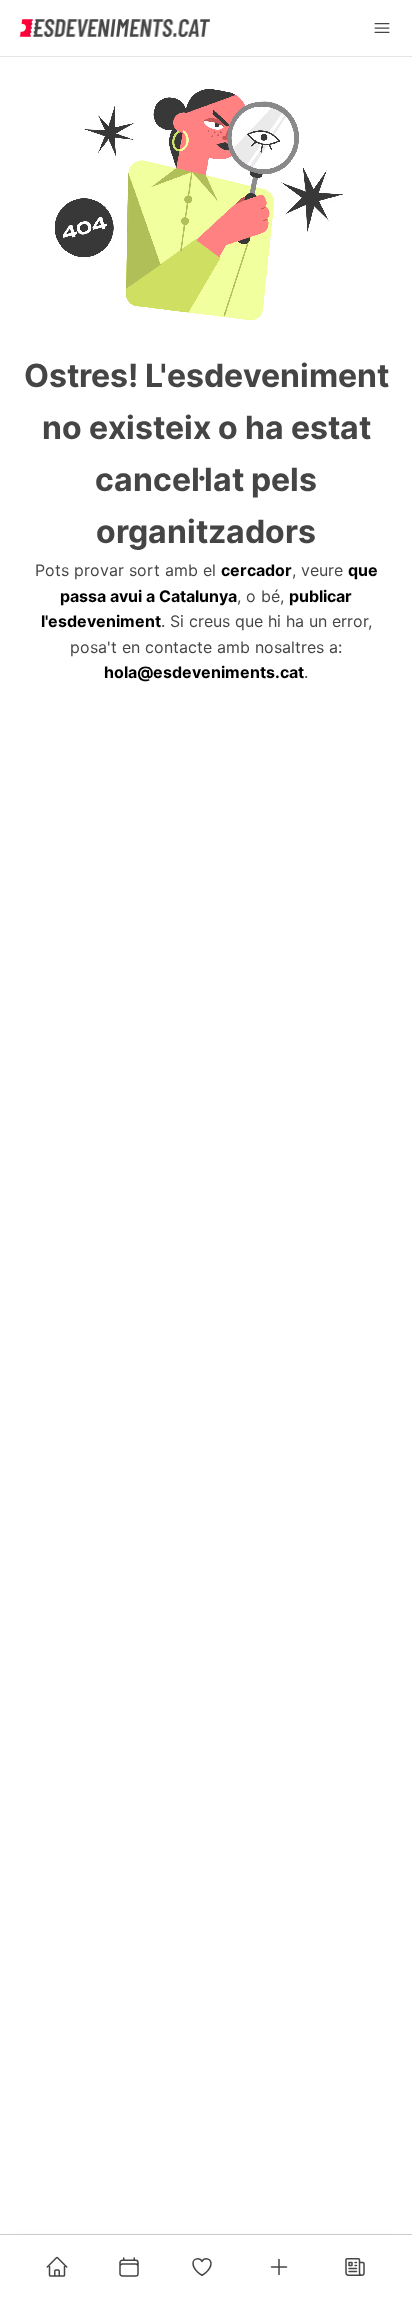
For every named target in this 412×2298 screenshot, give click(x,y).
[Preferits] (202, 2267)
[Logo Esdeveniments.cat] (115, 28)
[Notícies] (355, 2267)
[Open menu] (382, 28)
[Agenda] (129, 2267)
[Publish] (279, 2267)
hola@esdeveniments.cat (204, 672)
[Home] (57, 2267)
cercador (256, 570)
